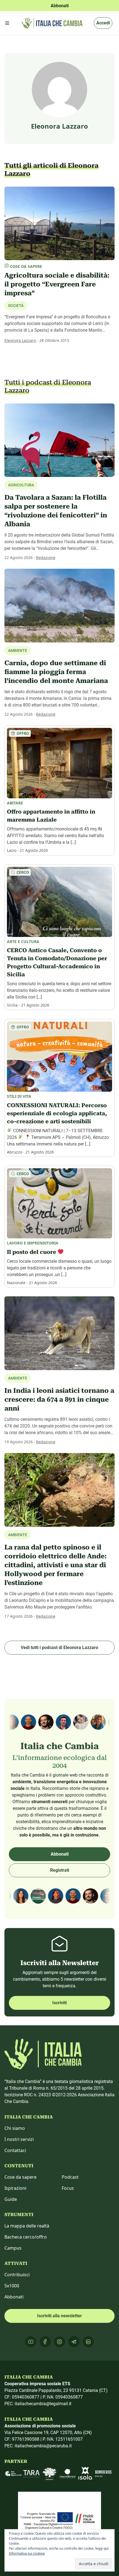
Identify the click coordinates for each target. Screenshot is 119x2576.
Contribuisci (17, 2275)
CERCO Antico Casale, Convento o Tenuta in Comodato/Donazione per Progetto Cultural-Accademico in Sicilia (57, 962)
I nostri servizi (19, 2139)
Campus (13, 2248)
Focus (68, 2188)
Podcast (70, 2177)
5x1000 (12, 2286)
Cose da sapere (20, 2177)
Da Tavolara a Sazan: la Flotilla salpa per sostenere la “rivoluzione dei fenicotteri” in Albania (56, 511)
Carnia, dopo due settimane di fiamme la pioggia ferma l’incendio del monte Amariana (56, 672)
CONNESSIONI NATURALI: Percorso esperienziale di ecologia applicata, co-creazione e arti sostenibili (57, 1113)
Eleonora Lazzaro (20, 340)
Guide (11, 2199)
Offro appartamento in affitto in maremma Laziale (51, 816)
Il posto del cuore (32, 1252)
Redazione (46, 557)
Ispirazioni (15, 2188)
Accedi (103, 23)
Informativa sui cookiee (27, 2553)
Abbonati (60, 1854)
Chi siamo (15, 2128)
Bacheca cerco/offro (26, 2237)
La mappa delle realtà (27, 2226)
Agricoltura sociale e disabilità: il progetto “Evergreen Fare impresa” (57, 284)
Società (16, 306)
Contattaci (15, 2150)
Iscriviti (59, 2003)
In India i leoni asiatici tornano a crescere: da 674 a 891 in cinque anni (59, 1399)
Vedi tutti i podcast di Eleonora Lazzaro (59, 1648)
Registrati (60, 1870)
